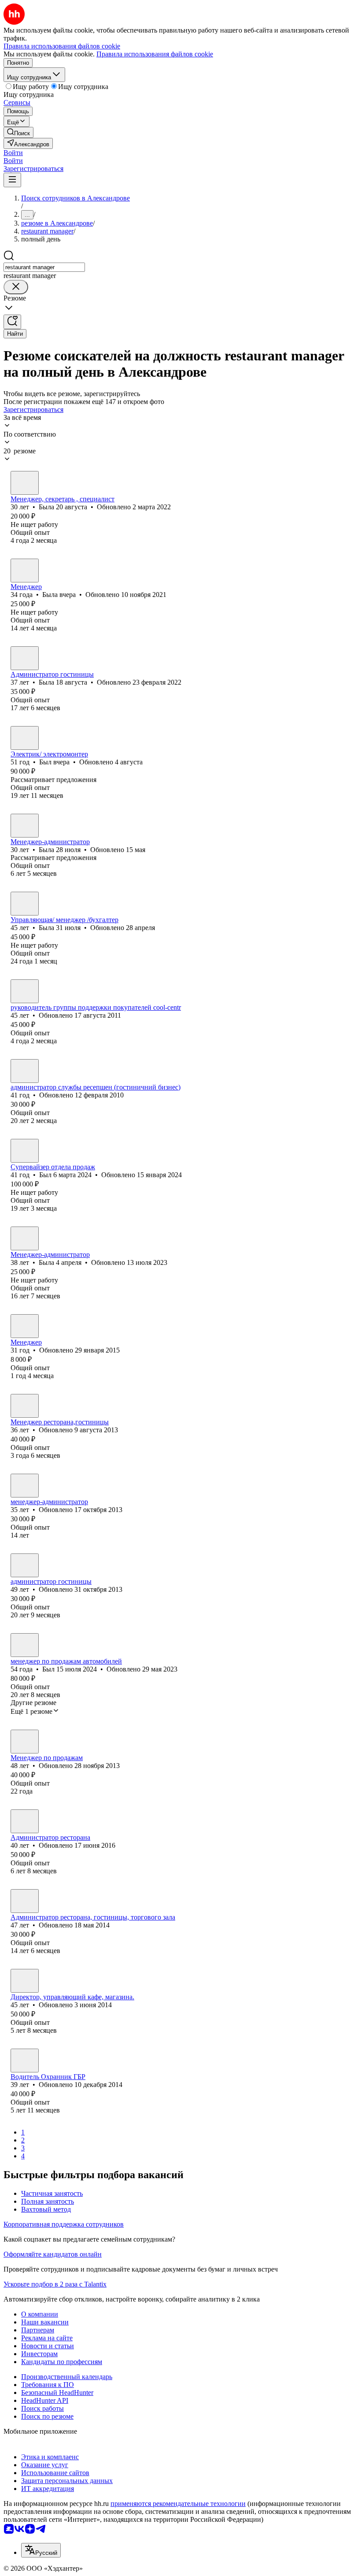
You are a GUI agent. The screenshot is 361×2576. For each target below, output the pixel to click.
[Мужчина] (25, 738)
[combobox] (44, 267)
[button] (13, 153)
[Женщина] (25, 483)
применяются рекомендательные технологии (178, 2504)
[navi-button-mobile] (12, 180)
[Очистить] (16, 287)
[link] (18, 132)
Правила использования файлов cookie (155, 54)
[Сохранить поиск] (12, 322)
